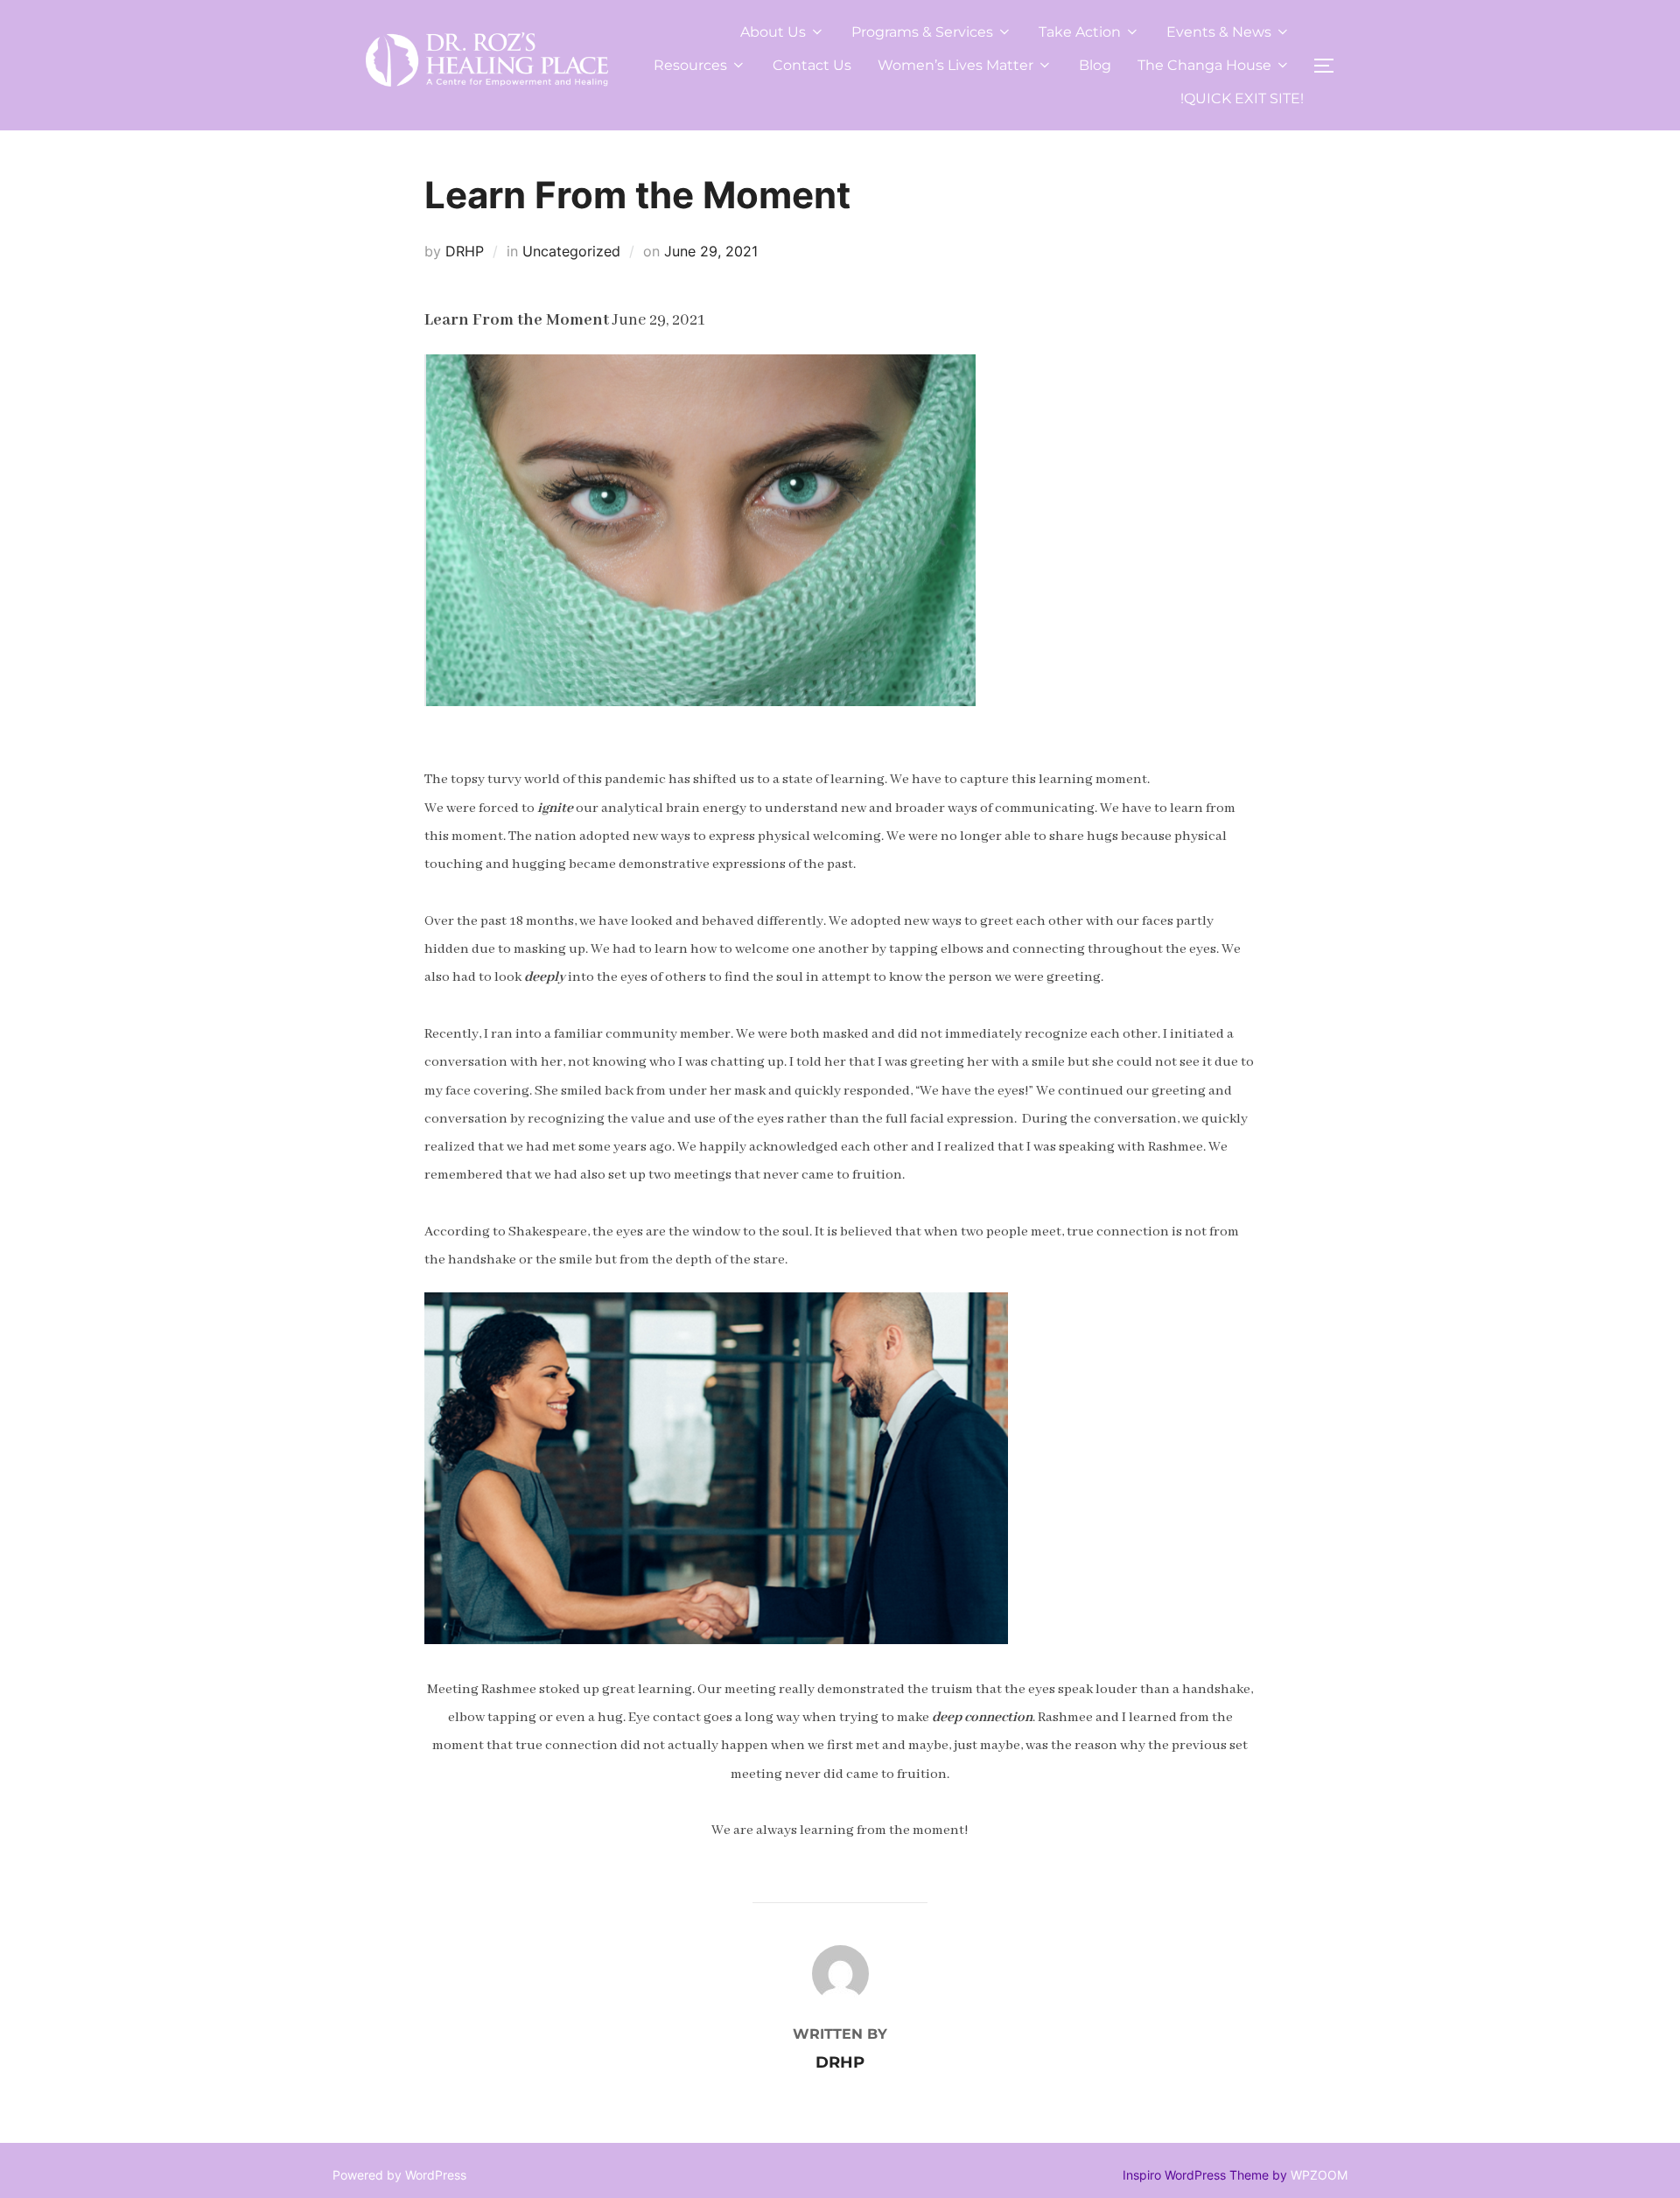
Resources (690, 65)
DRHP (465, 251)
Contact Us (812, 65)
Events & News (1219, 32)
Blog (1095, 65)
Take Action (1080, 32)
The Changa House (1204, 65)
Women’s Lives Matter (955, 65)
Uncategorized (571, 251)
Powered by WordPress (399, 2175)
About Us (773, 32)
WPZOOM (1319, 2175)
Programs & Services (922, 32)
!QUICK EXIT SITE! (1242, 98)
